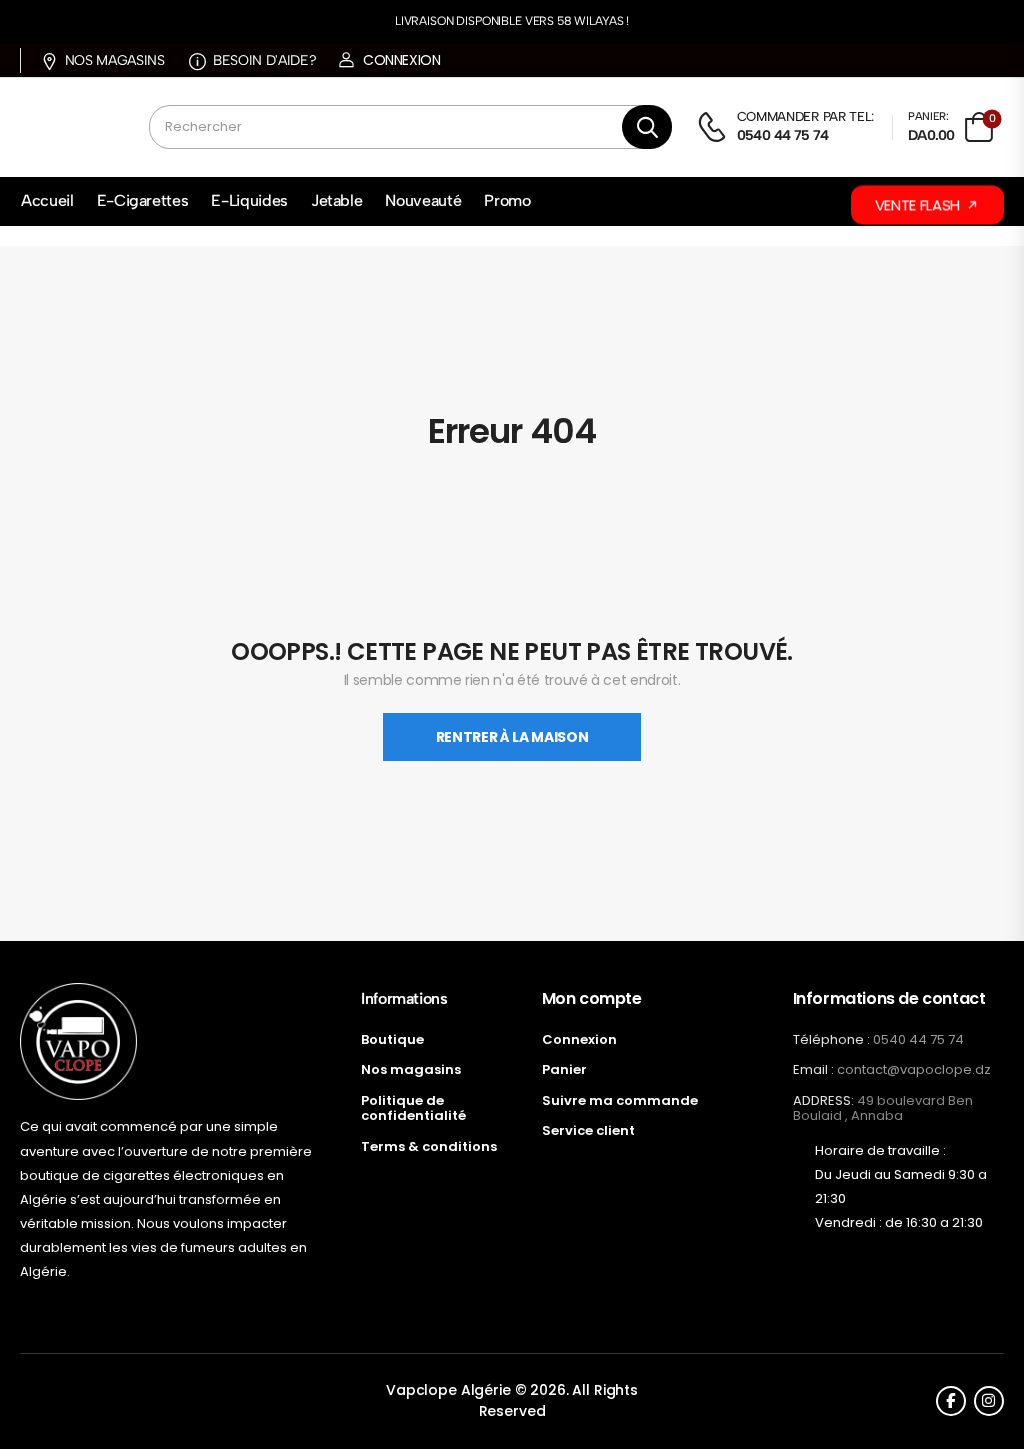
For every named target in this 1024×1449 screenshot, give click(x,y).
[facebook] (951, 1401)
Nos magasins (114, 60)
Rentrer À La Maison (512, 737)
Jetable (337, 200)
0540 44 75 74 (918, 1039)
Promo (507, 200)
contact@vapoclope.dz (914, 1069)
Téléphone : (831, 1039)
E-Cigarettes (143, 200)
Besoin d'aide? (264, 60)
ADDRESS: (823, 1100)
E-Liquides (249, 200)
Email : (813, 1069)
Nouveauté (423, 200)
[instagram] (989, 1401)
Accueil (47, 200)
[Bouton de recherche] (647, 127)
